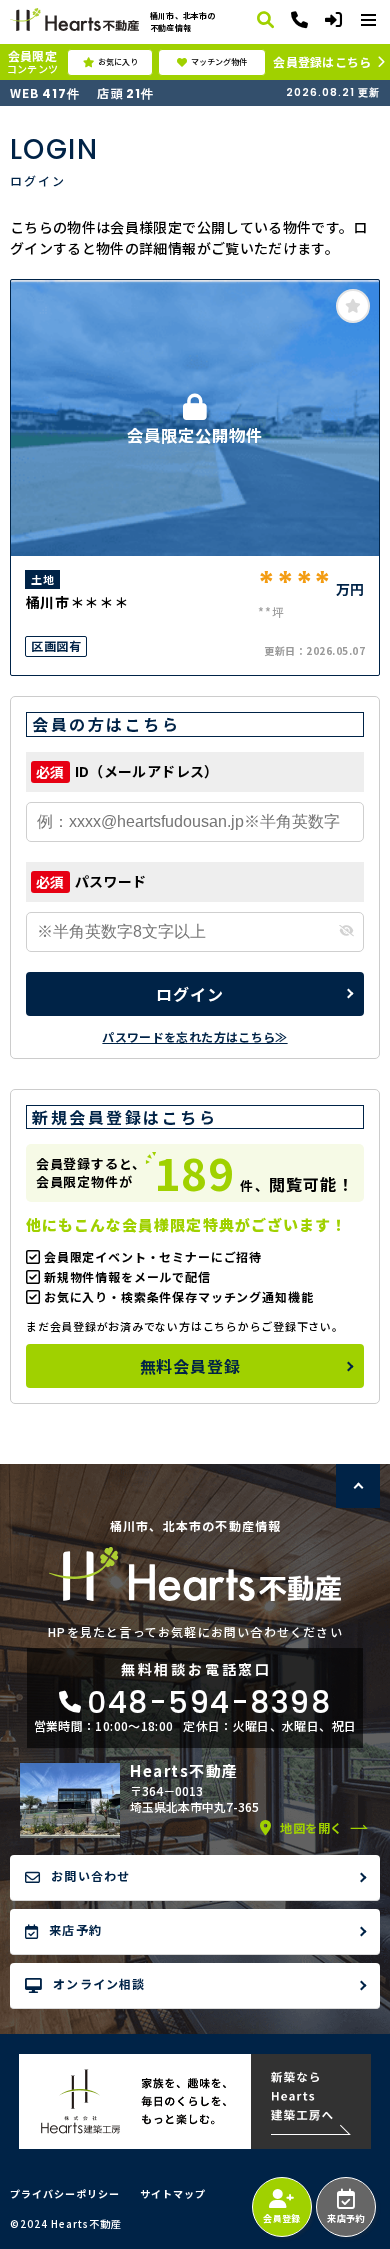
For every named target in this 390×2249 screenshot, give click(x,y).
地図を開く (311, 1827)
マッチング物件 (219, 61)
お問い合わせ (90, 1875)
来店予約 (345, 2218)
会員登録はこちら (322, 61)
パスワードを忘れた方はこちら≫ (194, 1036)
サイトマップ (173, 2194)
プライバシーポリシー (65, 2194)
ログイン (189, 994)
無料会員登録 (190, 1366)
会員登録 (281, 2218)
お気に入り (118, 61)
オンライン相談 (99, 1983)
